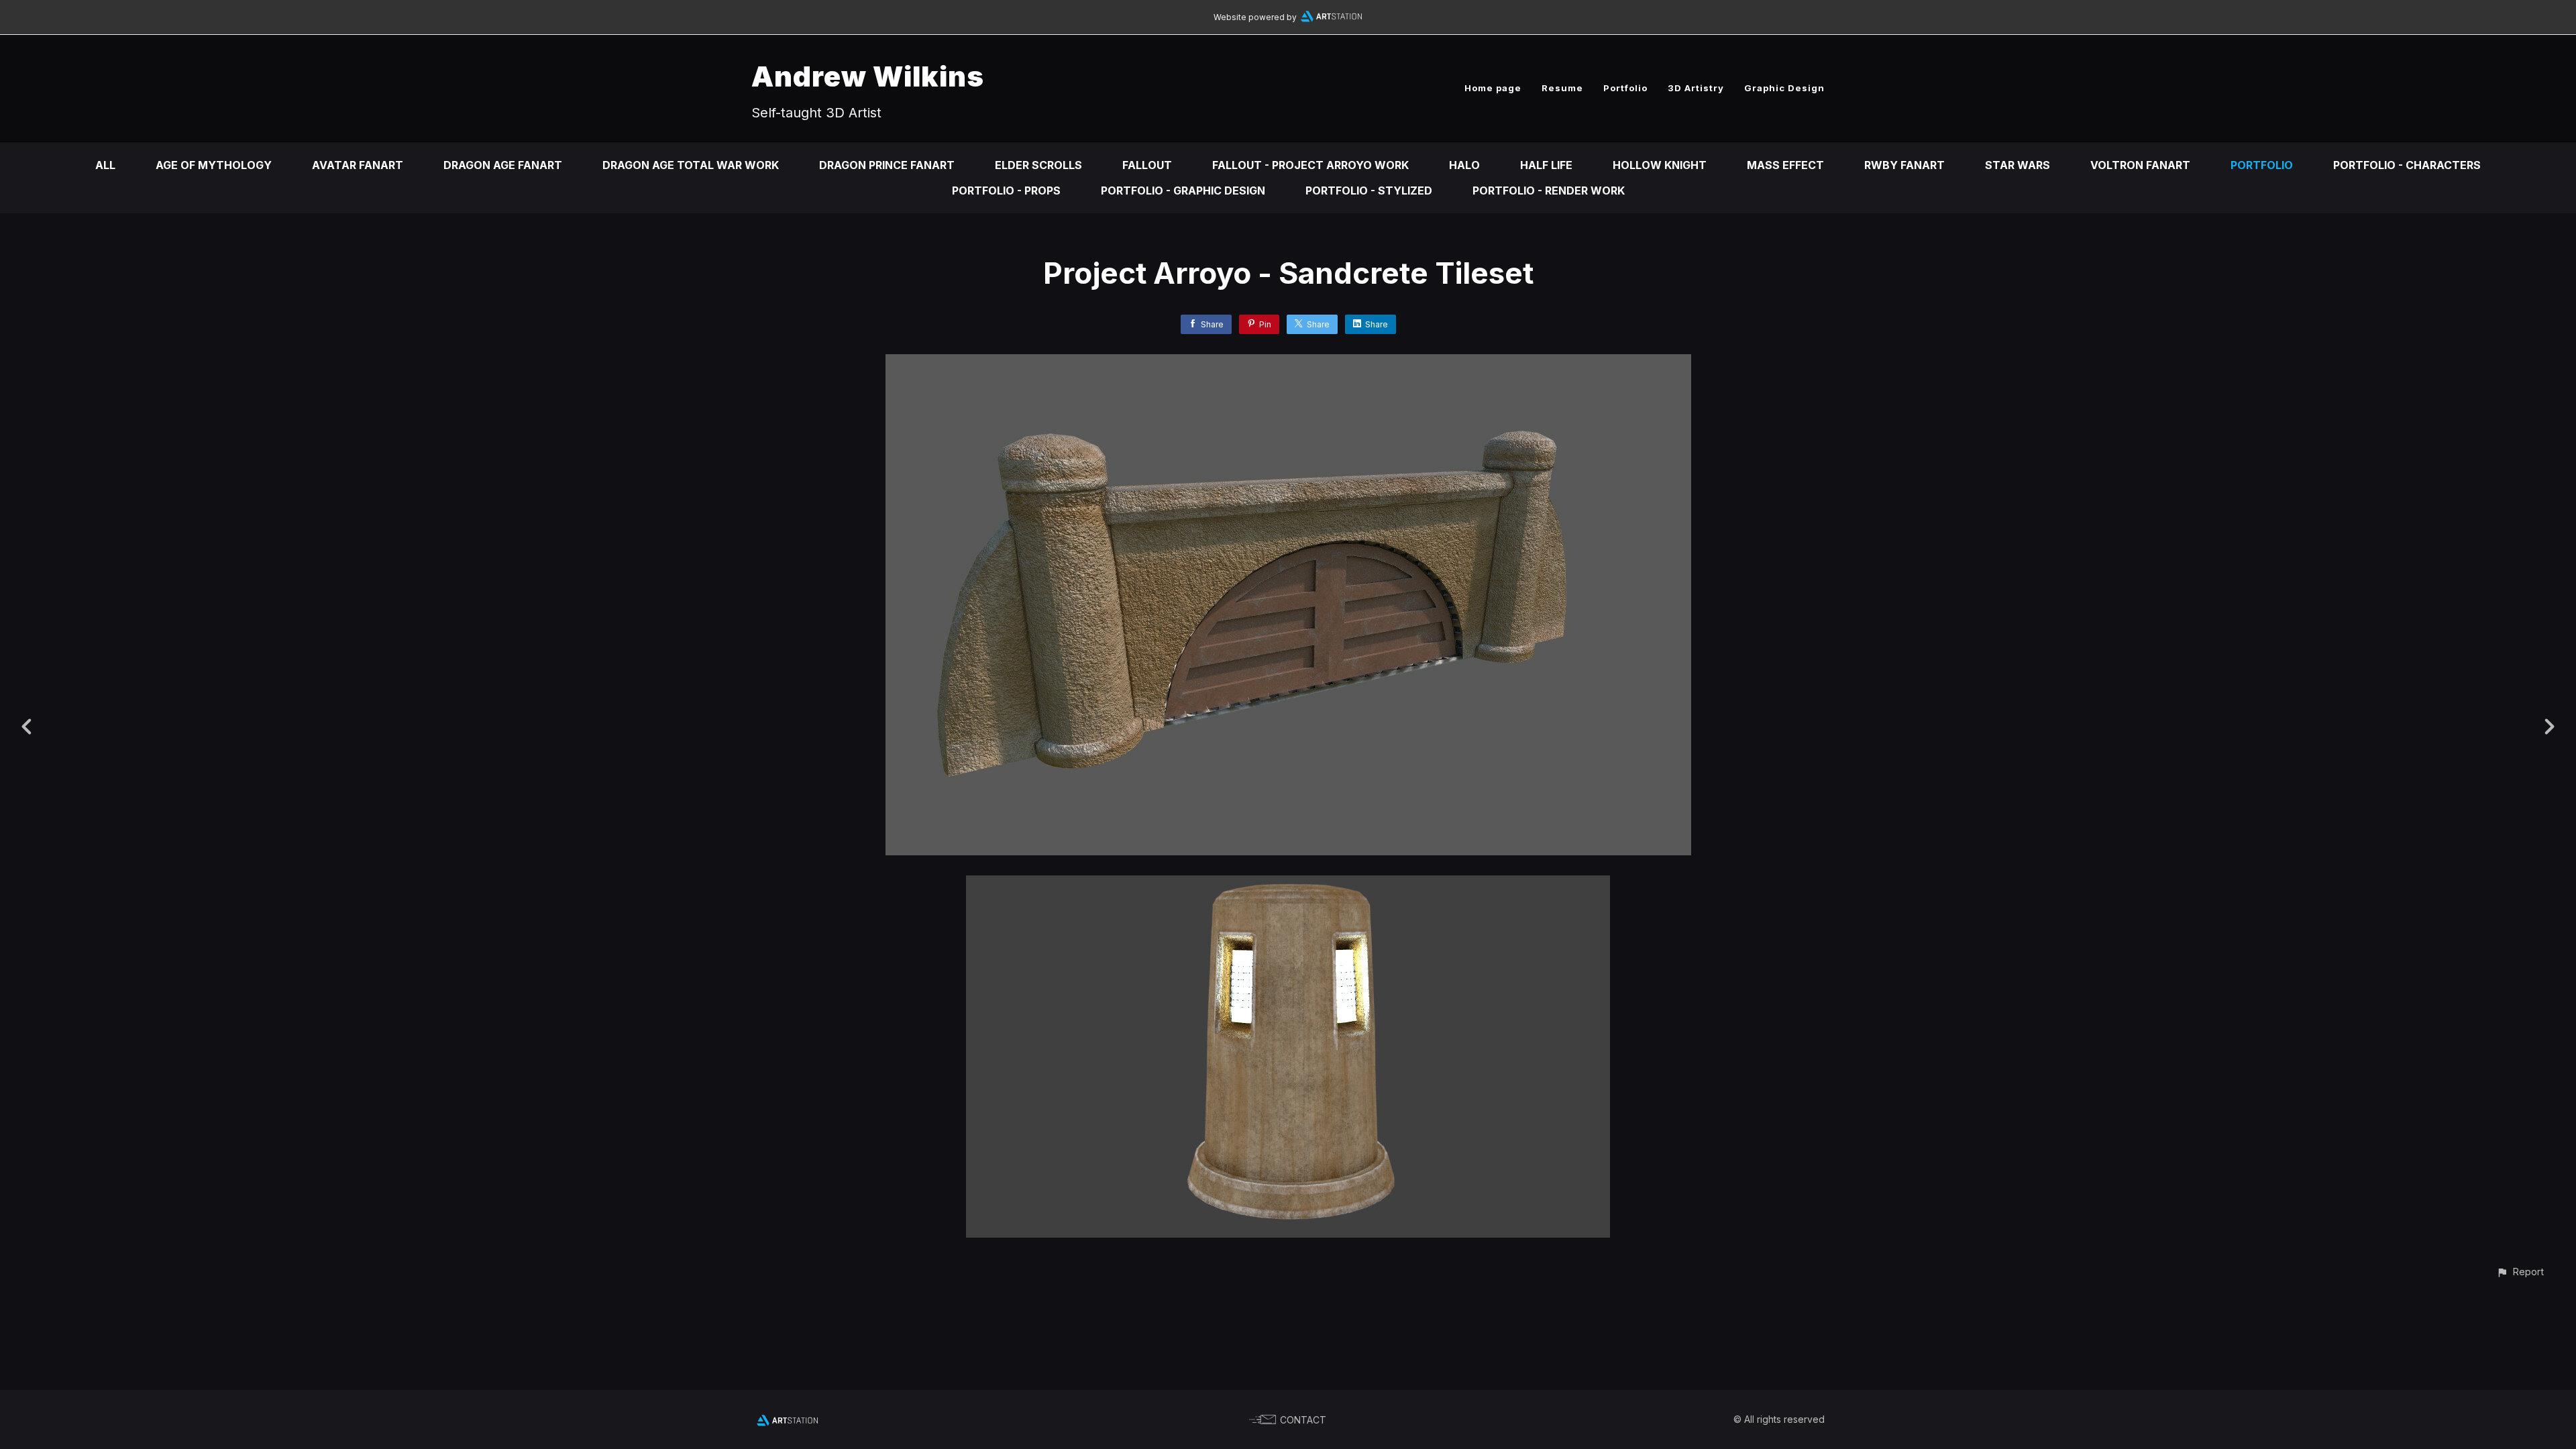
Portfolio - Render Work (1549, 191)
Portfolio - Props (1006, 191)
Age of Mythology (214, 165)
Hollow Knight (1660, 165)
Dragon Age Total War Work (691, 165)
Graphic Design (1784, 88)
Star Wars (2018, 165)
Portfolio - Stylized (1369, 191)
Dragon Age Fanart (503, 165)
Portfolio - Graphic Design (1183, 191)
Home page (1493, 88)
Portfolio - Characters (2407, 165)
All (105, 165)
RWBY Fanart (1904, 165)
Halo (1464, 165)
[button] (2520, 1272)
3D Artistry (1696, 88)
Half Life (1546, 165)
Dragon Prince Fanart (887, 165)
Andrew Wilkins (868, 76)
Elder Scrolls (1038, 165)
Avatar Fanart (358, 165)
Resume (1562, 88)
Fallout (1147, 165)
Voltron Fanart (2140, 165)
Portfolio (1625, 88)
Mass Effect (1785, 165)
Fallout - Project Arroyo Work (1310, 165)
